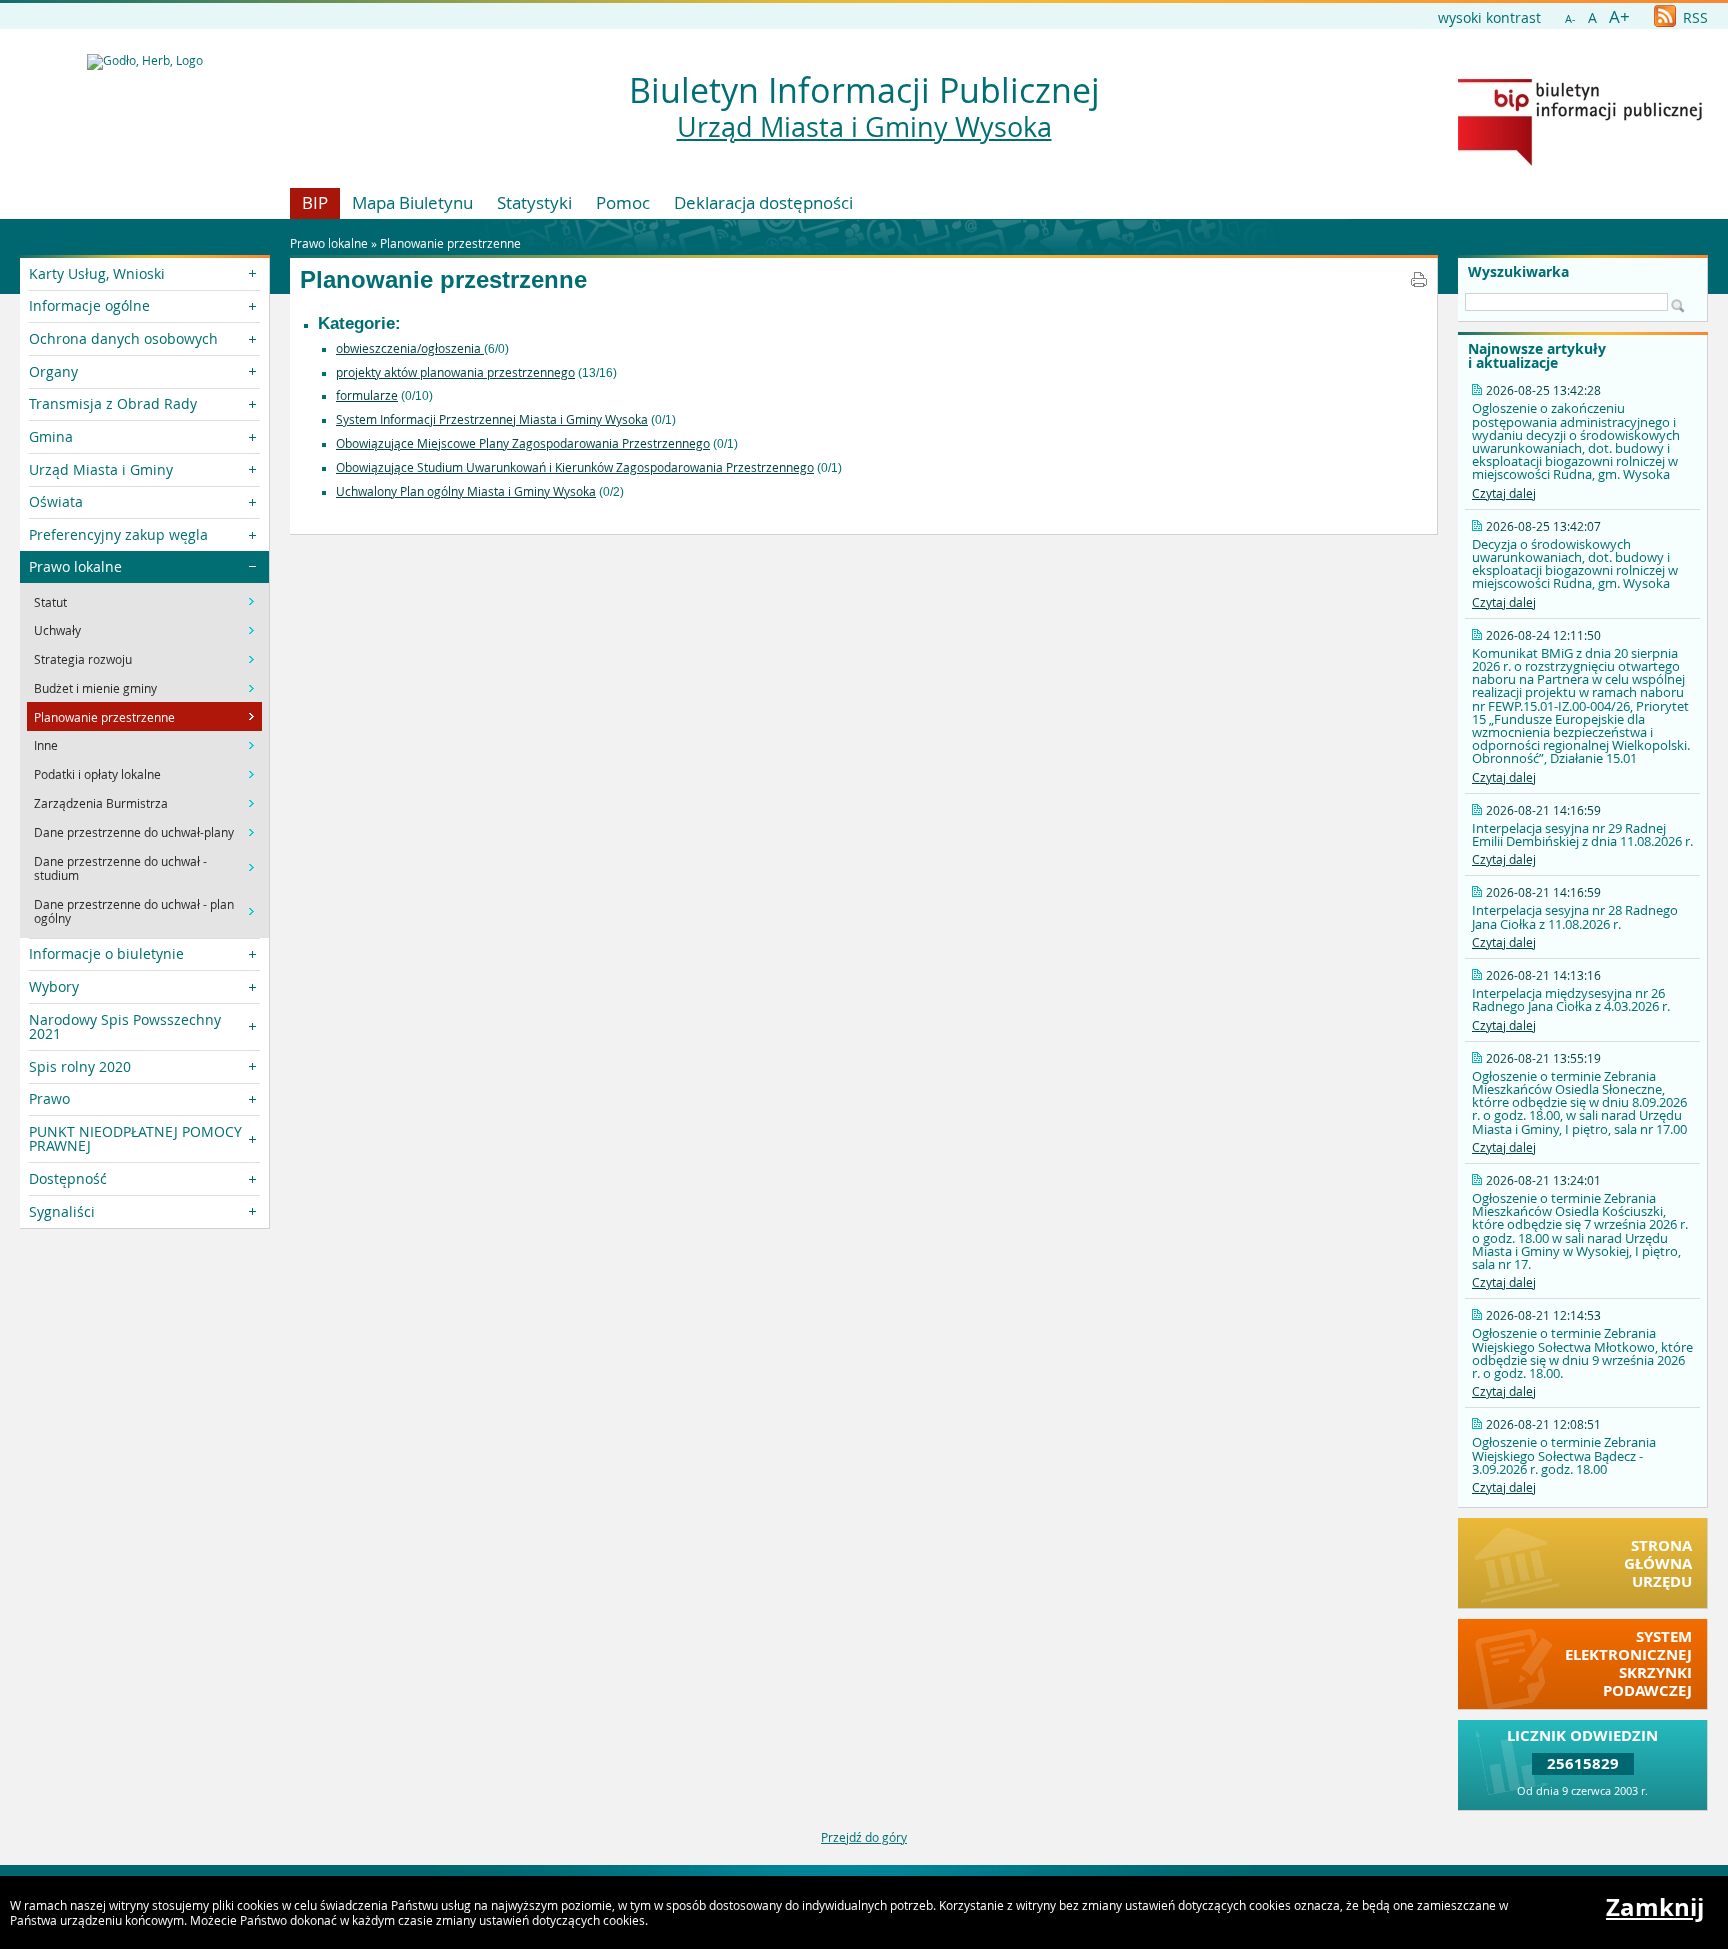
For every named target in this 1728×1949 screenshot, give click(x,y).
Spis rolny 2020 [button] (80, 1066)
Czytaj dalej (1504, 493)
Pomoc (623, 202)
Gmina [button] (51, 436)
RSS (1693, 17)
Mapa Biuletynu (412, 202)
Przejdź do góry (864, 1837)
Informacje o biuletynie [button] (106, 953)
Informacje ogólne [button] (89, 305)
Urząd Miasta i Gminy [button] (101, 469)
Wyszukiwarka (1518, 272)
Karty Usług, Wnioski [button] (97, 273)
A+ (1619, 16)
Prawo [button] (49, 1098)
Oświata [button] (56, 501)
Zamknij (1655, 1907)
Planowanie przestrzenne (450, 243)
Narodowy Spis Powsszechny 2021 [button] (125, 1026)
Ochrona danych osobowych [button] (123, 338)
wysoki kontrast (1489, 17)
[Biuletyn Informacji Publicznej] (1580, 161)
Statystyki (534, 202)
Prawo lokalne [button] (75, 566)
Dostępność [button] (68, 1178)
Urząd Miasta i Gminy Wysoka (864, 127)
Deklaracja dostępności (763, 202)
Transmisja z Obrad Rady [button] (113, 403)
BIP (315, 202)
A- (1570, 18)
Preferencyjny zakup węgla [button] (118, 534)
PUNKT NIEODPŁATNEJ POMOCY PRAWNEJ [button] (135, 1138)
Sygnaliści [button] (62, 1211)
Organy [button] (53, 371)
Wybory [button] (54, 986)
